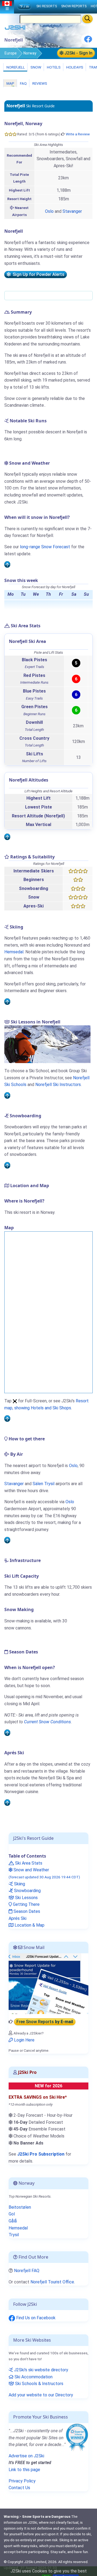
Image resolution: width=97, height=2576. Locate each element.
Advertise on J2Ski (26, 2456)
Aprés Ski (18, 1918)
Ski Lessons (26, 1898)
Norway (30, 53)
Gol (12, 2214)
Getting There (26, 1904)
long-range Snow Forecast (45, 547)
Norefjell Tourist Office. (53, 2282)
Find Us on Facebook (35, 2318)
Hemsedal (14, 952)
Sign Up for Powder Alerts (37, 274)
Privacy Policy (22, 2481)
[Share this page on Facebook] (88, 41)
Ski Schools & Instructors (39, 2384)
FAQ (23, 83)
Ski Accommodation (33, 2377)
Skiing (19, 1884)
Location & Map (29, 1925)
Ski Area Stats (28, 1863)
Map (10, 83)
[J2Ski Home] (15, 29)
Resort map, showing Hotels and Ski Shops (46, 1404)
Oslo (49, 211)
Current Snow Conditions (47, 1722)
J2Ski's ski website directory (41, 2370)
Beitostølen (20, 2207)
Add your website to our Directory (41, 2395)
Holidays (74, 67)
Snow (35, 67)
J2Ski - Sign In (78, 53)
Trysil (14, 2235)
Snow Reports (74, 6)
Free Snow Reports (45, 2022)
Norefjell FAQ (27, 2271)
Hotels (53, 67)
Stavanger (72, 211)
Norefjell (15, 67)
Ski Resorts (47, 6)
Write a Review (78, 134)
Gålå (13, 2221)
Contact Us (19, 2488)
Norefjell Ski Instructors (58, 1085)
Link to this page (24, 2470)
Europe (11, 53)
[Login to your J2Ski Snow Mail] (48, 1983)
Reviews (39, 83)
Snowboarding (27, 1891)
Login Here (24, 2040)
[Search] (87, 19)
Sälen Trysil (44, 1484)
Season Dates (26, 1911)
